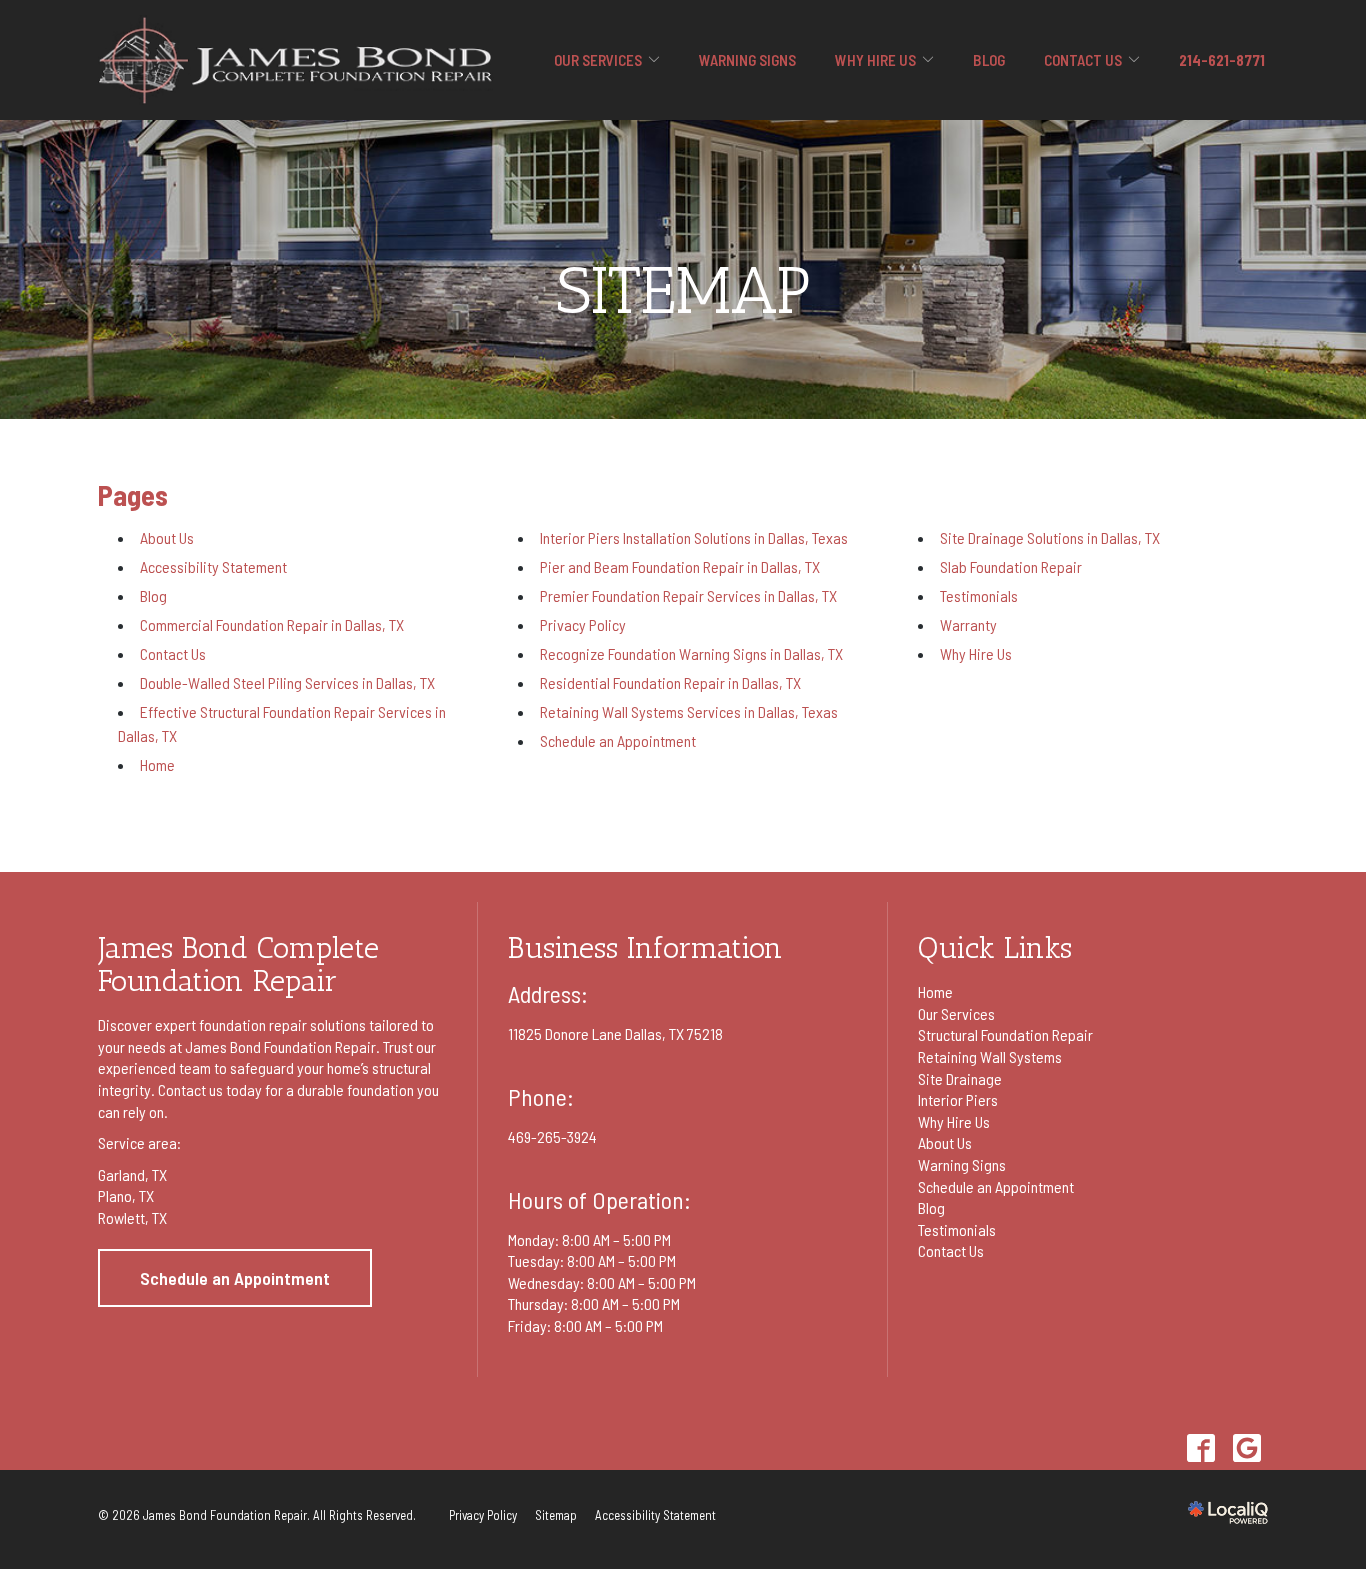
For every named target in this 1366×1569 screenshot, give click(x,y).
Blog (989, 60)
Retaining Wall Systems (990, 1056)
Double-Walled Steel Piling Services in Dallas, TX (287, 682)
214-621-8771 (1222, 60)
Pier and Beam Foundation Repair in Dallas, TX (680, 566)
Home (157, 764)
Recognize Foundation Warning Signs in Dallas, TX (691, 653)
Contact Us (1083, 60)
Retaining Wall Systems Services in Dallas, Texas (689, 711)
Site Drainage (960, 1078)
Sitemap (683, 291)
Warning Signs (747, 60)
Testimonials (979, 595)
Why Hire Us (875, 60)
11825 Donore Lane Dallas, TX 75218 (615, 1033)
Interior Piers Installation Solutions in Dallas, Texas (694, 537)
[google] (1246, 1448)
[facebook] (1200, 1448)
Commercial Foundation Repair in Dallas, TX (272, 624)
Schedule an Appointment (618, 740)
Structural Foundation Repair (1005, 1034)
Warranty (968, 624)
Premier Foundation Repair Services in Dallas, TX (688, 595)
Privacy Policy (583, 624)
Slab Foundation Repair (1011, 566)
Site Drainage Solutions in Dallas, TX (1050, 537)
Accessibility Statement (213, 566)
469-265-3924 (552, 1136)
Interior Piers (958, 1099)
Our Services (598, 60)
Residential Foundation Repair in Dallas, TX (670, 682)
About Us (167, 537)
